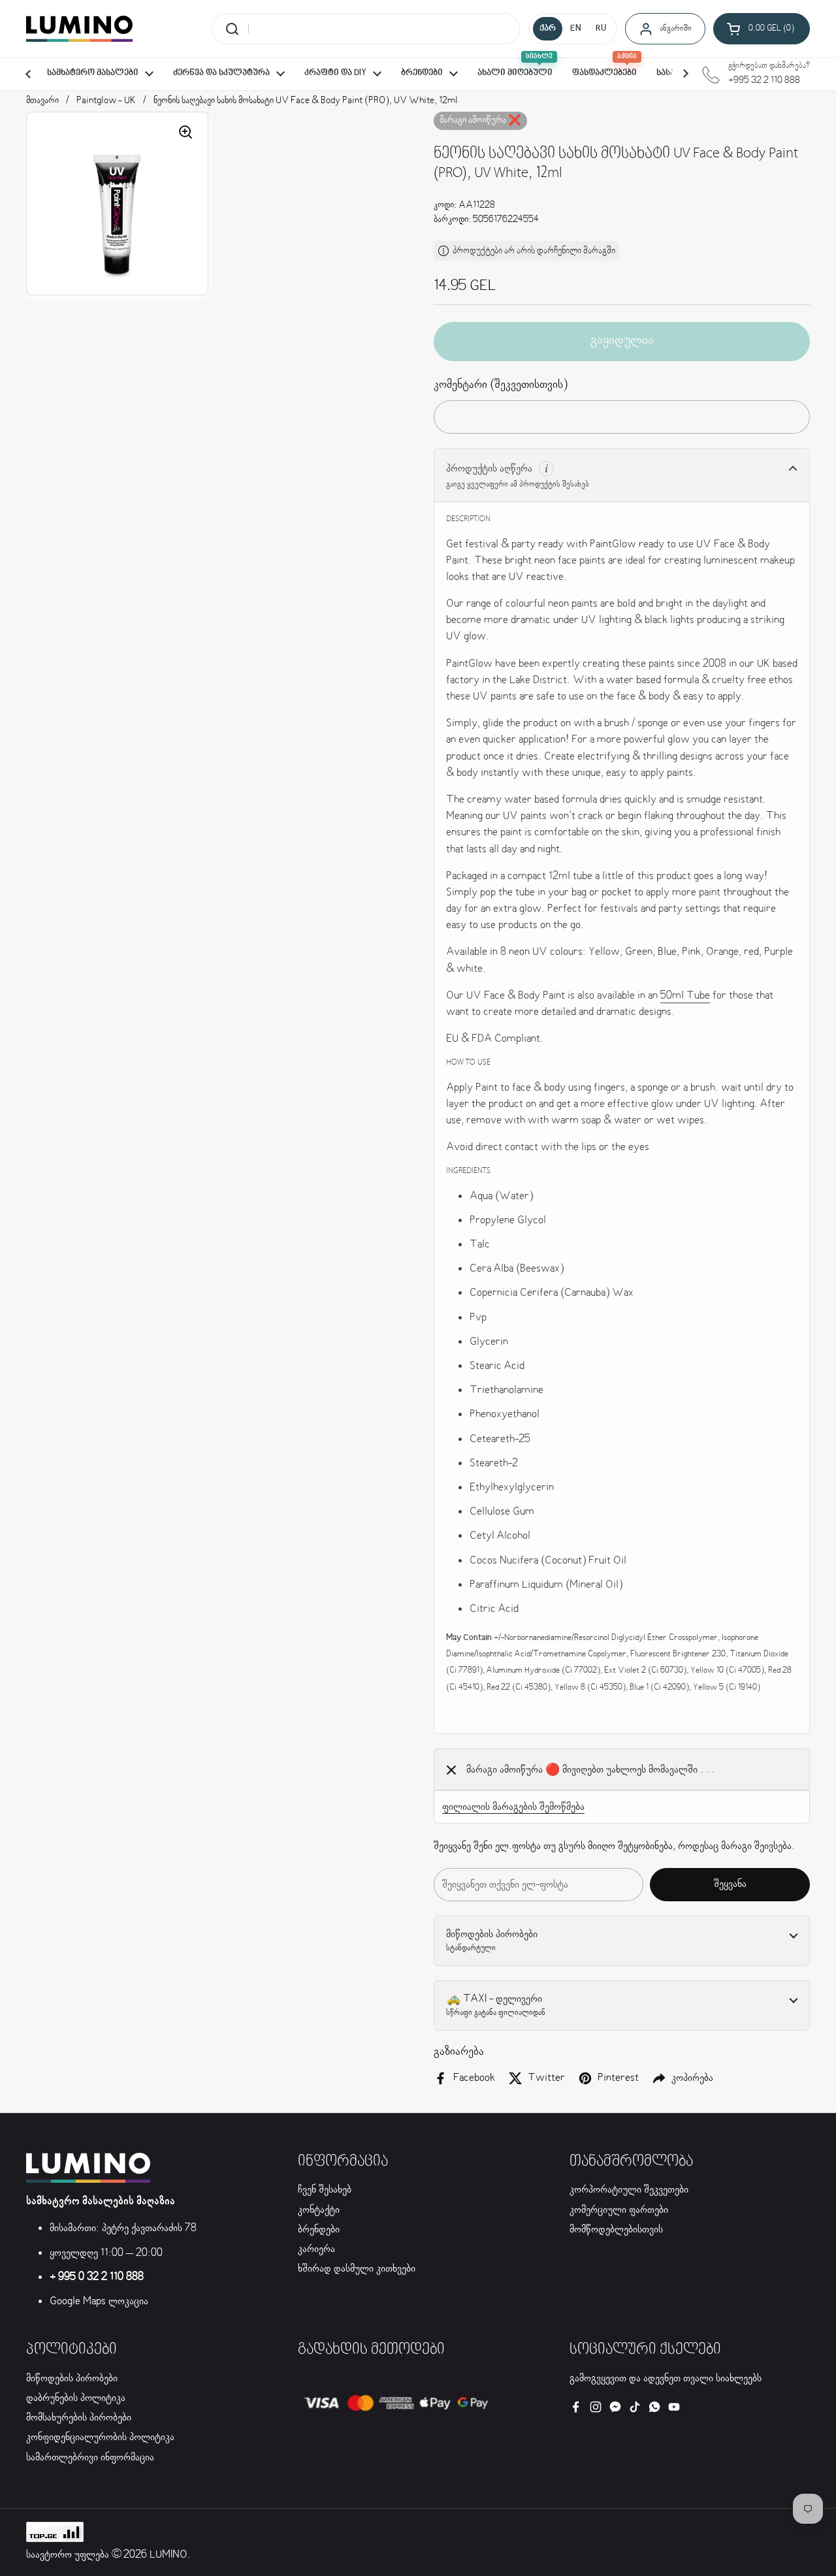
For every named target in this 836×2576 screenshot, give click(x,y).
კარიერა (316, 2249)
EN (576, 29)
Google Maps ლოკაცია (99, 2301)
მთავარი (42, 101)
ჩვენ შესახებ (325, 2190)
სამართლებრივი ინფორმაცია (90, 2457)
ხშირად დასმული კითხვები (357, 2269)
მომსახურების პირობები (79, 2418)
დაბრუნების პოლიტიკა (76, 2398)
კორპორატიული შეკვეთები (629, 2190)
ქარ (548, 29)
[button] (762, 29)
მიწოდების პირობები (72, 2378)
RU (601, 29)
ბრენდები (319, 2230)
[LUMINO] (79, 29)
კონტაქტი (319, 2210)
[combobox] (366, 29)
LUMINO (169, 2555)
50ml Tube (685, 996)
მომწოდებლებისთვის (616, 2230)
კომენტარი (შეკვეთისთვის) (501, 385)
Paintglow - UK (106, 101)
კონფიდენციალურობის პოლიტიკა (100, 2437)
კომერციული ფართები (619, 2210)
